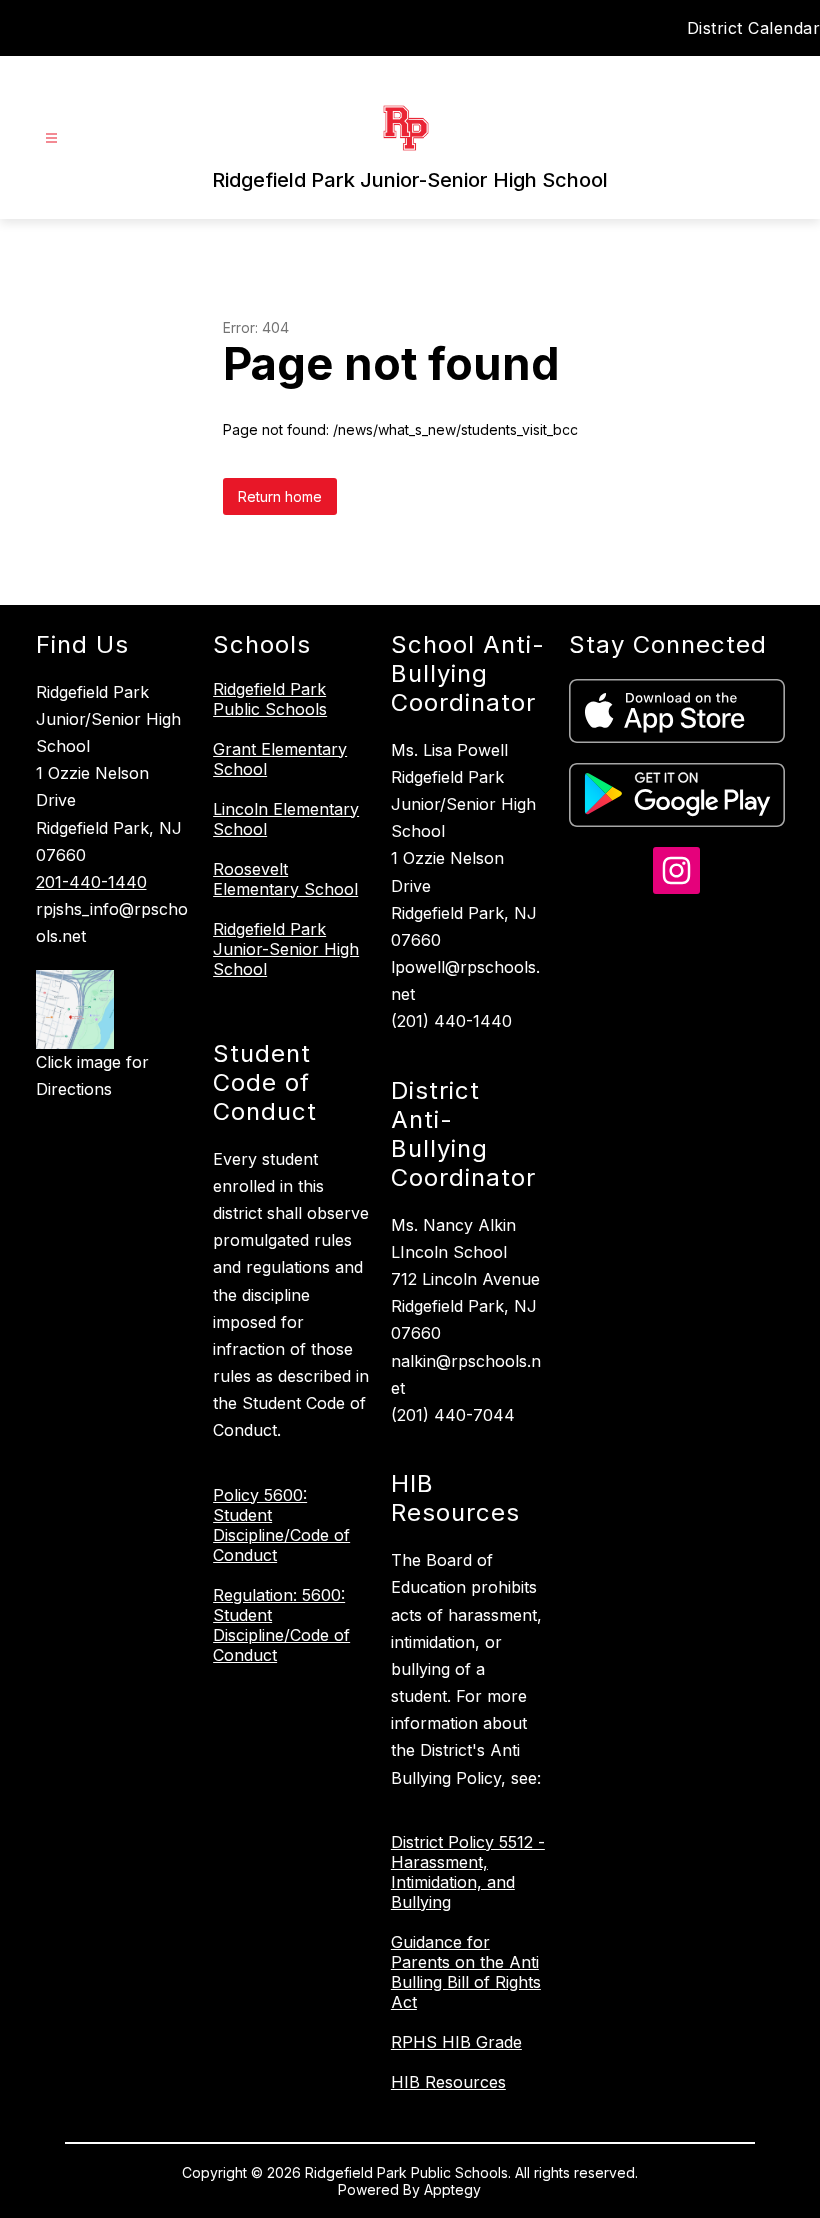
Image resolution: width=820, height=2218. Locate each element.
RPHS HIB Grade (456, 2042)
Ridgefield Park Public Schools (270, 699)
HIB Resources (448, 2082)
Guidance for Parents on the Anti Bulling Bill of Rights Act (466, 1972)
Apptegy (452, 2189)
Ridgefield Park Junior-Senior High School (286, 949)
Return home (280, 496)
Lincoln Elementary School (286, 819)
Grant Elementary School (280, 759)
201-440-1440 (91, 882)
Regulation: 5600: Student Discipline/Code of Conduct (281, 1625)
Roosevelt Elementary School (285, 879)
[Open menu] (51, 138)
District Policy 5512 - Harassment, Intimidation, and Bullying (468, 1872)
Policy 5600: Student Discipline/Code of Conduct (281, 1525)
